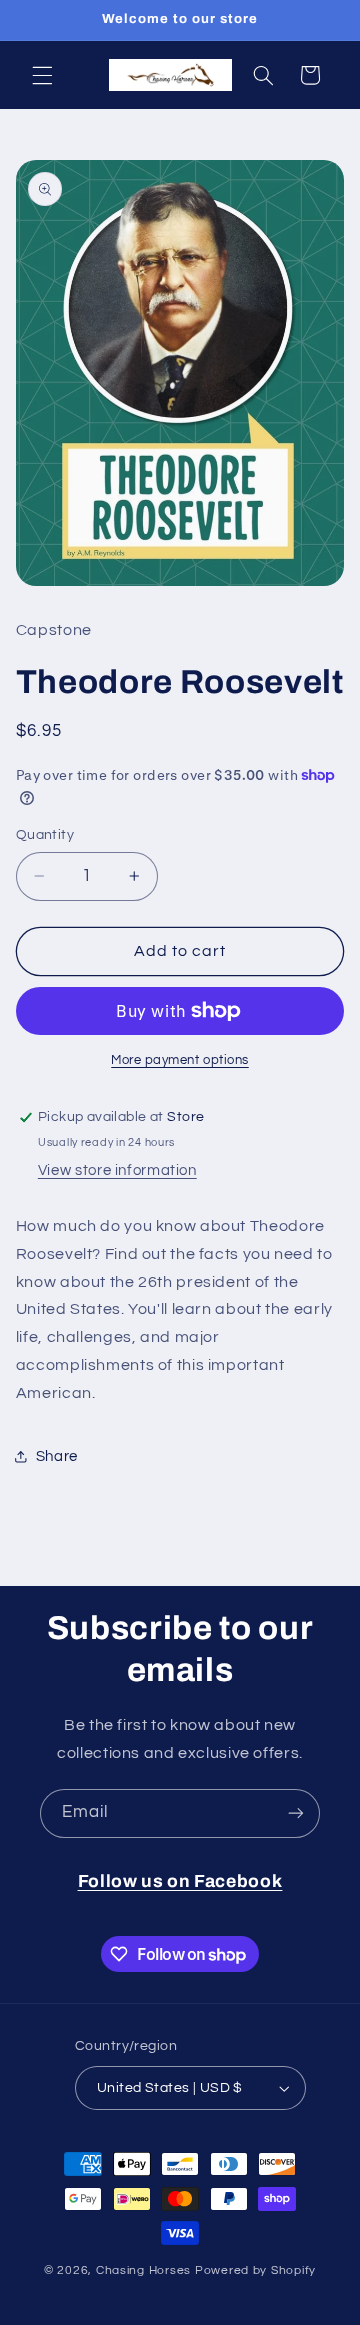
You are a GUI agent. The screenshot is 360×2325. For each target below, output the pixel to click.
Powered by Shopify (255, 2270)
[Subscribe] (296, 1813)
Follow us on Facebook (180, 1881)
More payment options (180, 1060)
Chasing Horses (145, 2270)
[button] (42, 75)
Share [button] (57, 1456)
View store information (117, 1170)
